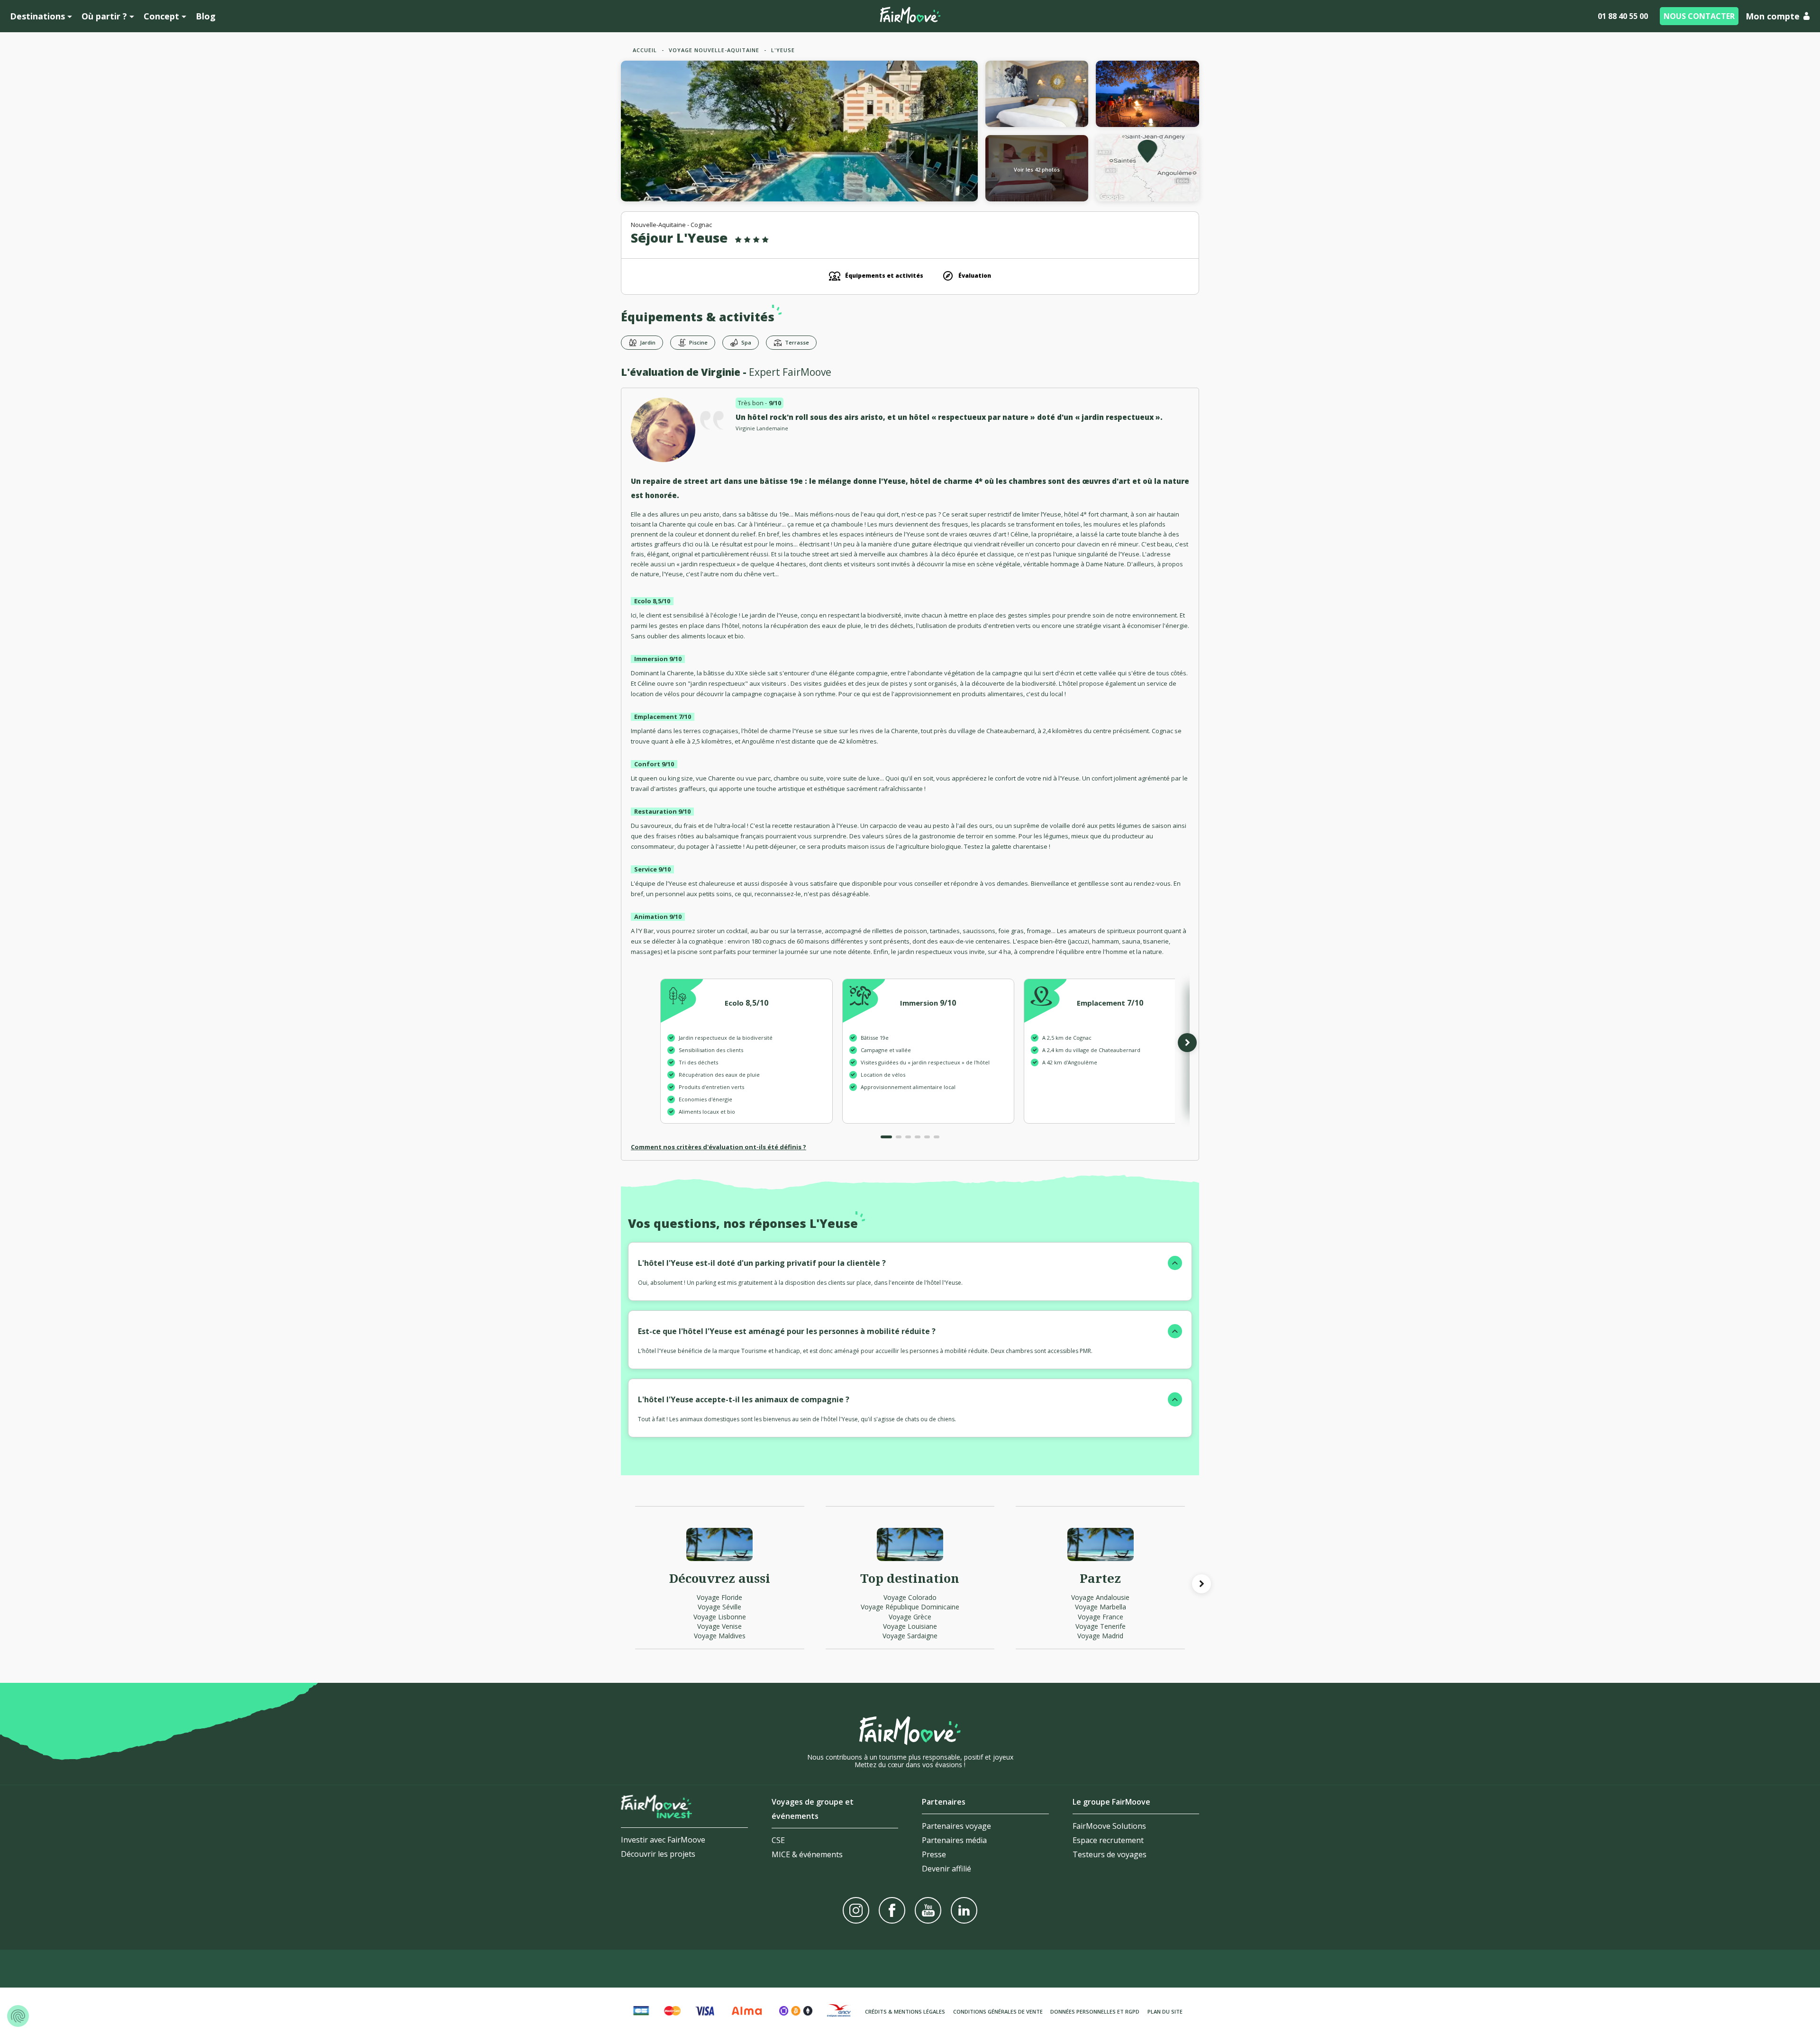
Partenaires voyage (956, 1826)
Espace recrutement (1108, 1840)
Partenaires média (954, 1840)
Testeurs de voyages (1110, 1854)
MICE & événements (807, 1854)
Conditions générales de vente (998, 2011)
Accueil (645, 50)
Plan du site (1165, 2011)
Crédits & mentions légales (905, 2011)
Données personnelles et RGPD (1095, 2011)
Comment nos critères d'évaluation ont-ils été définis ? (719, 1147)
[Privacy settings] (18, 2016)
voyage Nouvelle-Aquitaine (714, 50)
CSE (778, 1840)
